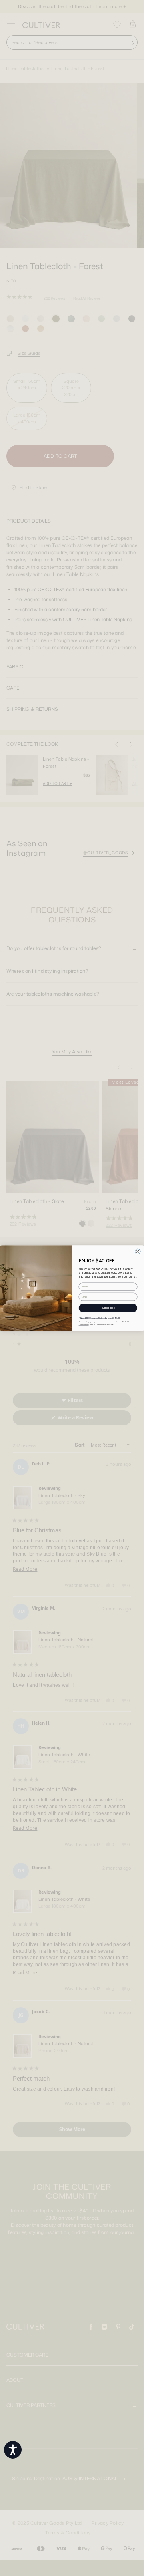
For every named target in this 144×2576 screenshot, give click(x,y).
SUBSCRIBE (108, 1308)
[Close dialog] (138, 1252)
